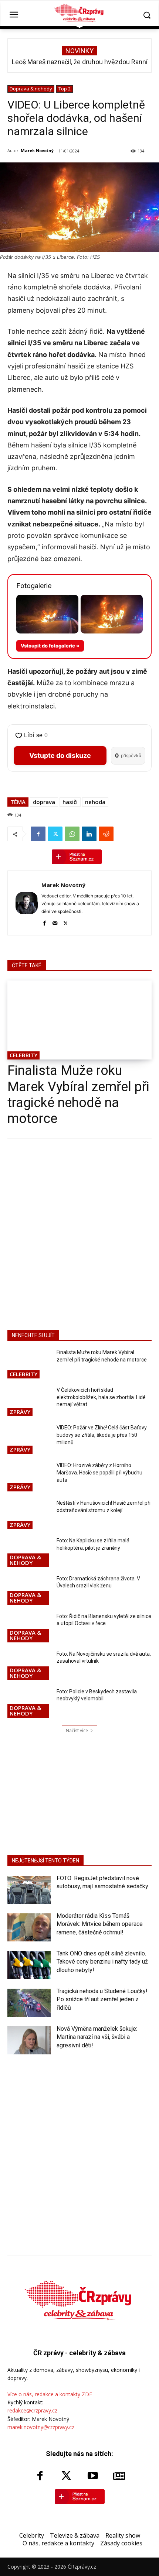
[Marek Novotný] (27, 903)
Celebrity (23, 1055)
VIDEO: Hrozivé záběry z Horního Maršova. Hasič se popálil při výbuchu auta (99, 1472)
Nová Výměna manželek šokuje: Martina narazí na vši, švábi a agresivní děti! (97, 2037)
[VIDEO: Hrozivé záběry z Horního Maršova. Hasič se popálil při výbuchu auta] (29, 1477)
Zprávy (20, 1412)
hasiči (70, 802)
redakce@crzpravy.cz (32, 2410)
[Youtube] (93, 2476)
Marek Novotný (37, 150)
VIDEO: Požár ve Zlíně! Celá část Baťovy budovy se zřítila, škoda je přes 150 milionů (102, 1435)
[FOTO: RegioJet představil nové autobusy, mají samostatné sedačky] (29, 1890)
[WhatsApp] (72, 834)
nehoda (95, 802)
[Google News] (119, 2476)
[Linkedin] (89, 834)
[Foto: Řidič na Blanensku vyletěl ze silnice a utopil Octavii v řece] (29, 1628)
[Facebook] (38, 834)
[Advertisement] (79, 1233)
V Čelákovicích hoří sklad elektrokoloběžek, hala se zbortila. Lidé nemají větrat (101, 1397)
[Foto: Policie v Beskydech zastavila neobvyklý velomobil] (29, 1704)
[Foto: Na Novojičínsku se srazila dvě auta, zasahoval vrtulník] (29, 1666)
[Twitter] (55, 834)
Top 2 (65, 89)
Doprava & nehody (31, 89)
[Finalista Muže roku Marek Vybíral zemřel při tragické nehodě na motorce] (79, 1020)
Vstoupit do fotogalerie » (50, 646)
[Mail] (55, 922)
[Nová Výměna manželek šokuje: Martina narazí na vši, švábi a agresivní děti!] (29, 2040)
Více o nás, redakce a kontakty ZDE (50, 2394)
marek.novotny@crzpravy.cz (41, 2427)
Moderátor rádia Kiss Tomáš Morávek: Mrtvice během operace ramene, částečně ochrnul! (100, 1924)
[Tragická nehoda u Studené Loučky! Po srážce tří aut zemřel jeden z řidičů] (29, 2003)
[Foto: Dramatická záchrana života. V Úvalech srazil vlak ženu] (29, 1591)
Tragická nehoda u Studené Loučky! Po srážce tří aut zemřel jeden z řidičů (102, 1999)
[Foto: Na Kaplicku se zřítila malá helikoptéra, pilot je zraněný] (29, 1553)
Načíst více (77, 1730)
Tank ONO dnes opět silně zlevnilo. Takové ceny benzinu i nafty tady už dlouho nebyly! (102, 1962)
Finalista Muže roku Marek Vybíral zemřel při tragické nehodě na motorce (78, 1095)
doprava (44, 802)
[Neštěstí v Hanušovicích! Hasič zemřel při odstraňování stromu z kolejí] (29, 1515)
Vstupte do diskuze (60, 755)
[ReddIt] (106, 834)
